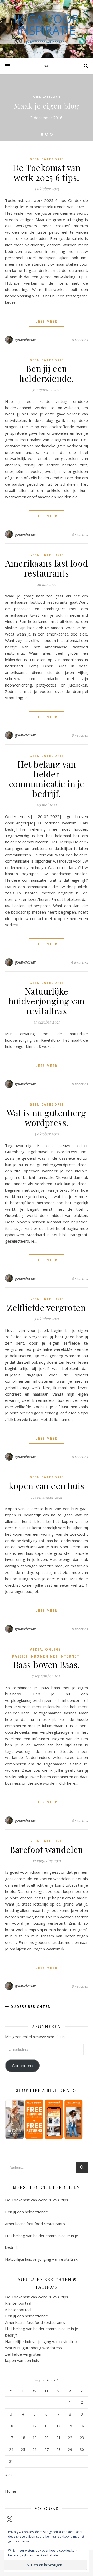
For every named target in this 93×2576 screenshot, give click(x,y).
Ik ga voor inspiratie (47, 25)
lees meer (47, 321)
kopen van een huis (47, 1486)
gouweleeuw (25, 340)
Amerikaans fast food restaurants (47, 568)
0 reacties (80, 340)
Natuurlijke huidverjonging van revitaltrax (47, 1001)
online (53, 1649)
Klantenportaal (18, 2303)
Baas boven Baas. (47, 1665)
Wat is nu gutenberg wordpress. (47, 1118)
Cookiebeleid (51, 2555)
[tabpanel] (47, 107)
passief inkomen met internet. (47, 1656)
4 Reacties (79, 962)
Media (36, 1649)
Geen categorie (47, 97)
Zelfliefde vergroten (47, 1307)
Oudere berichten (30, 2006)
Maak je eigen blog (47, 106)
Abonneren (22, 2066)
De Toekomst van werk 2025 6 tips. (47, 172)
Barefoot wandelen (47, 1849)
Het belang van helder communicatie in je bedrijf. (47, 779)
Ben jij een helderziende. (47, 373)
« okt (10, 2475)
